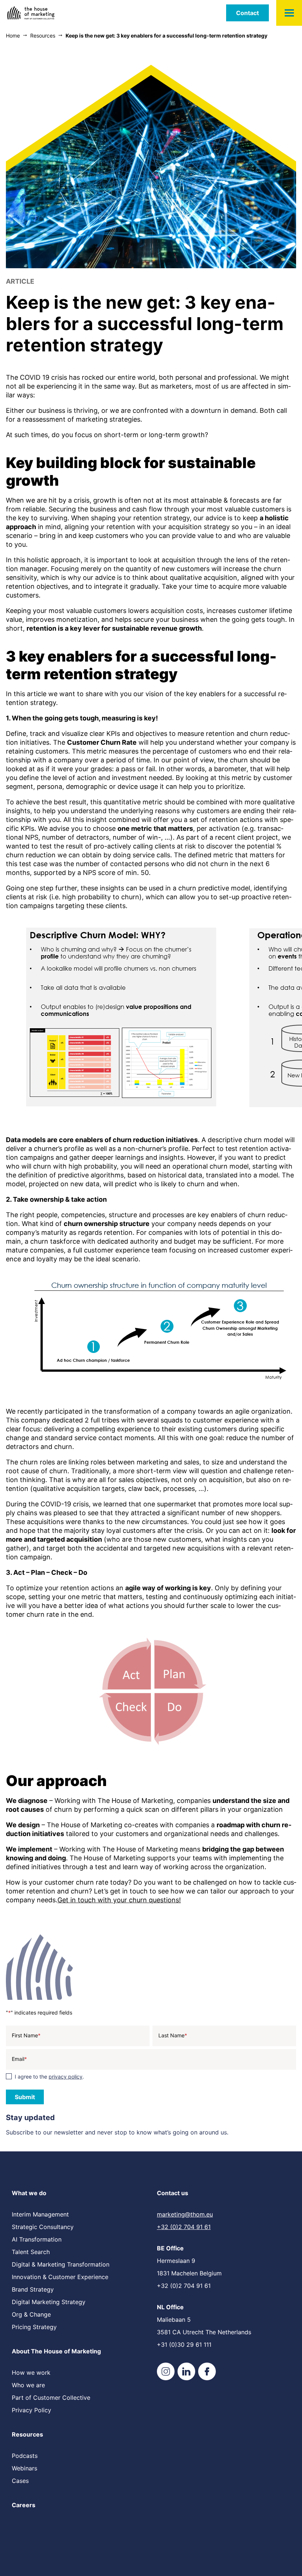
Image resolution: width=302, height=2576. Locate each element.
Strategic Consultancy (43, 2227)
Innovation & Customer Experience (60, 2277)
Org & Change (31, 2314)
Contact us (173, 2193)
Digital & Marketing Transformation (61, 2264)
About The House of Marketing (56, 2351)
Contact (247, 13)
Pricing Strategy (34, 2327)
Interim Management (40, 2214)
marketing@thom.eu (185, 2214)
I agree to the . (49, 2077)
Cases (20, 2481)
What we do (29, 2193)
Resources (27, 2434)
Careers (24, 2505)
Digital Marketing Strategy (49, 2302)
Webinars (24, 2468)
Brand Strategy (33, 2289)
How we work (31, 2373)
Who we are (28, 2385)
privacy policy (66, 2077)
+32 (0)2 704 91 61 (184, 2227)
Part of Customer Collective (51, 2398)
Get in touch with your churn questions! (119, 1900)
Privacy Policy (31, 2410)
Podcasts (25, 2456)
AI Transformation (37, 2239)
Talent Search (31, 2252)
